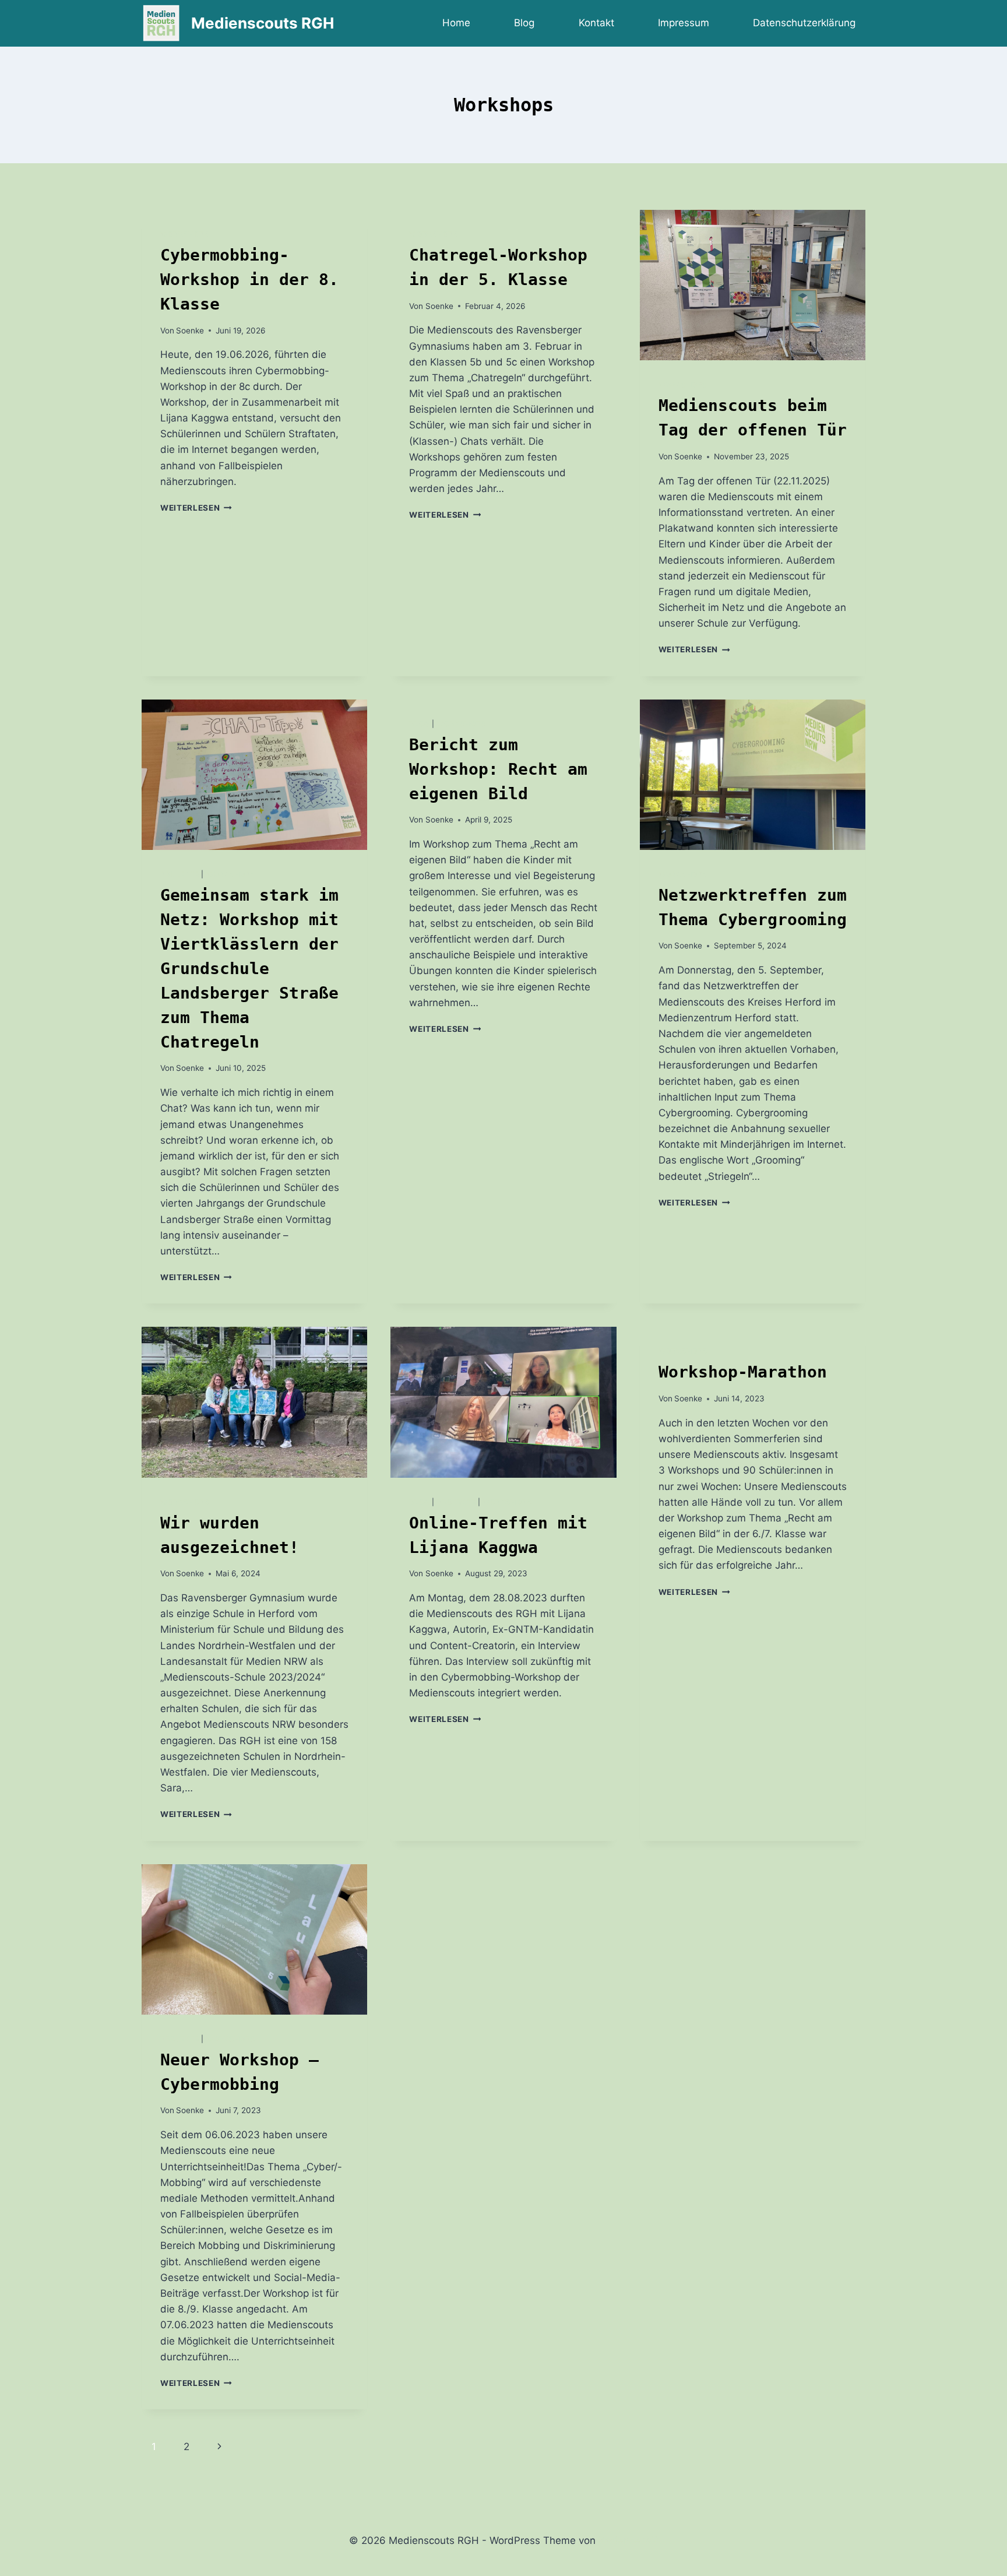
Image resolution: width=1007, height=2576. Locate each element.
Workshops (185, 234)
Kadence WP (629, 2540)
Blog (524, 23)
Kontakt (596, 23)
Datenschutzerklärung (804, 23)
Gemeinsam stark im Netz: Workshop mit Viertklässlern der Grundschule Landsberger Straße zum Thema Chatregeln (249, 969)
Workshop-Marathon (743, 1372)
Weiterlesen (196, 508)
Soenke (190, 331)
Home (456, 23)
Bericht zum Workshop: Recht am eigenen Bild (498, 769)
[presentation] (753, 285)
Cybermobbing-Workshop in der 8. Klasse (249, 280)
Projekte (180, 874)
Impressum (684, 23)
